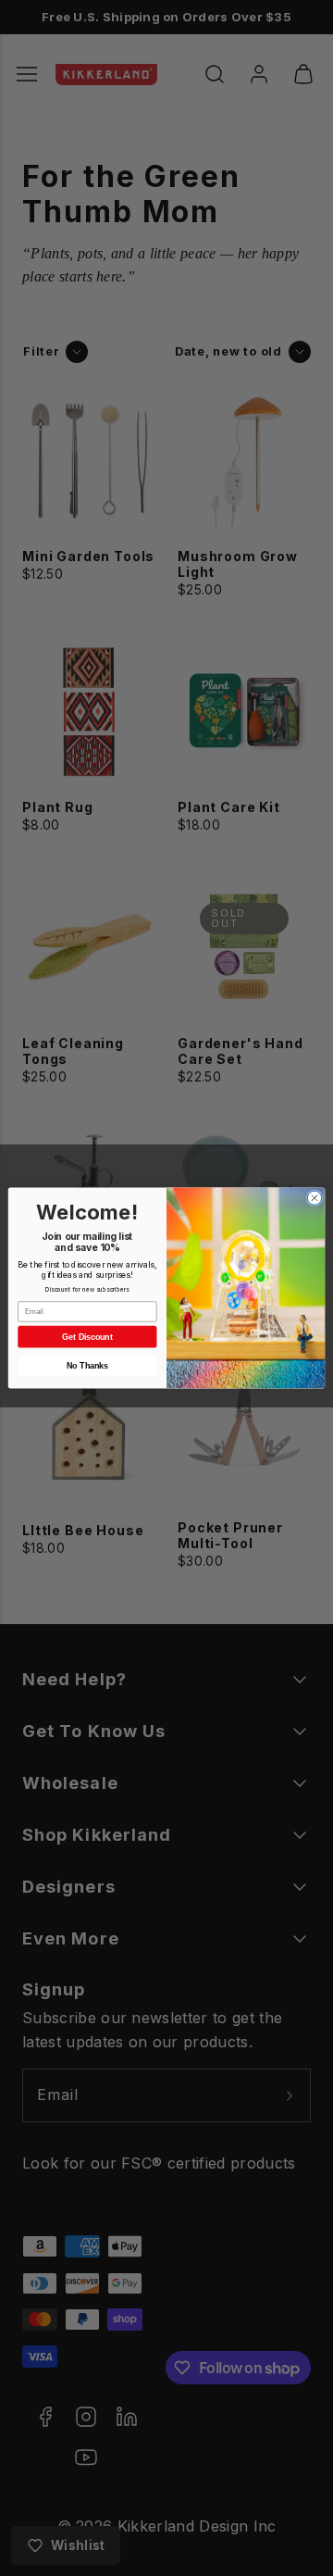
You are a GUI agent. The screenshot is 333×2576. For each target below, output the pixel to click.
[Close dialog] (314, 1198)
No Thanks (87, 1366)
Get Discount (87, 1337)
